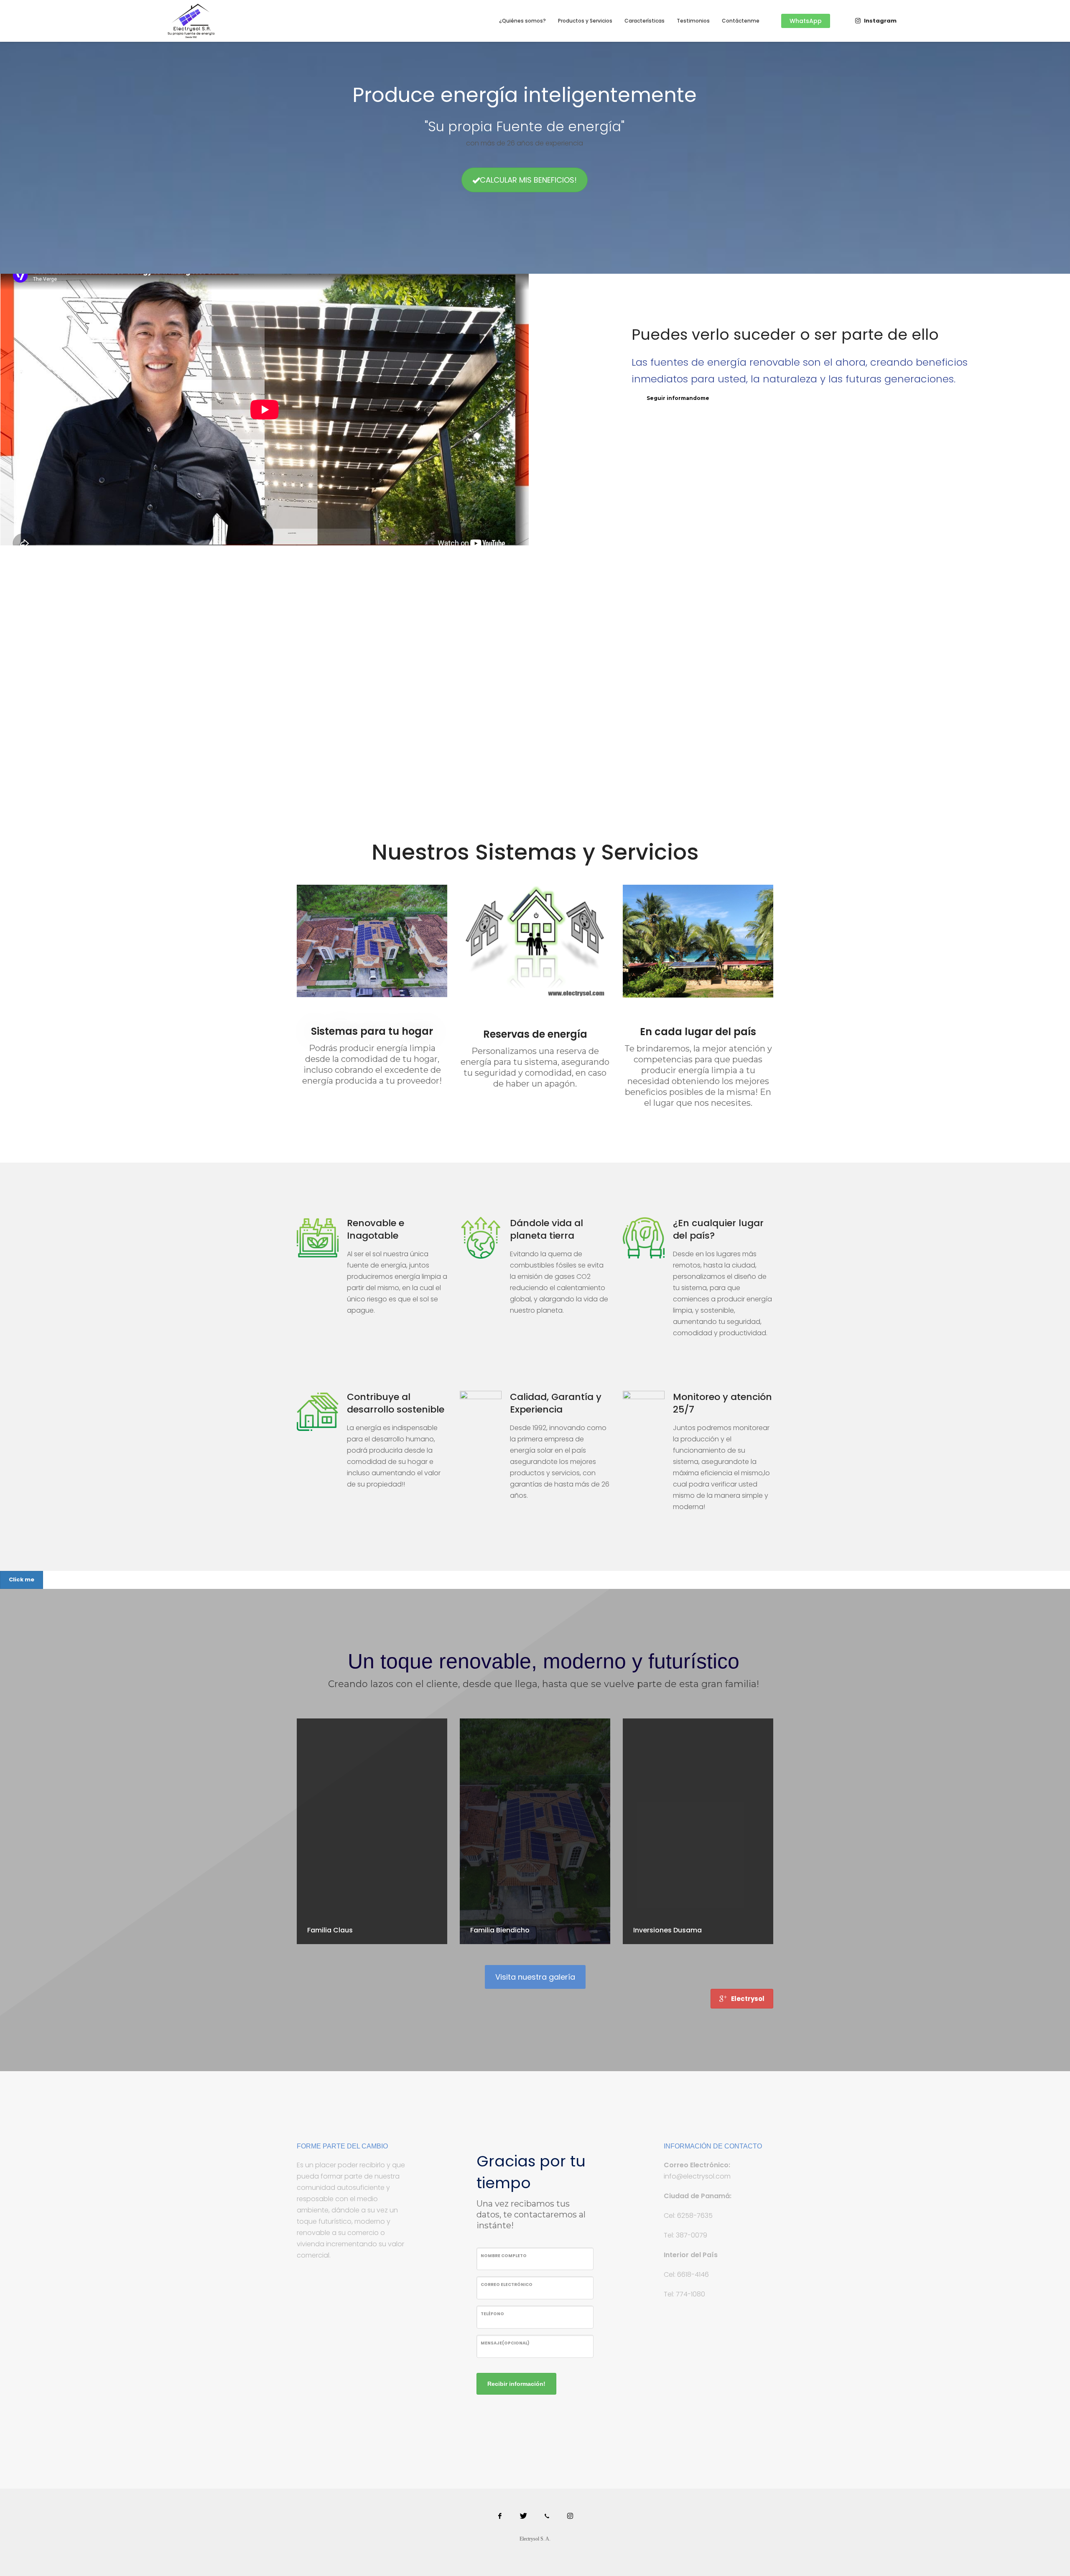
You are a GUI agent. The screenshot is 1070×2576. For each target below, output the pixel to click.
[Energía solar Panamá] (570, 2516)
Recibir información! (516, 2384)
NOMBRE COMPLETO (504, 2256)
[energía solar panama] (547, 2516)
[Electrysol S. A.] (523, 2516)
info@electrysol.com (697, 2176)
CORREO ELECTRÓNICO (507, 2285)
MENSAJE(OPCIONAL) (505, 2343)
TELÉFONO (492, 2314)
